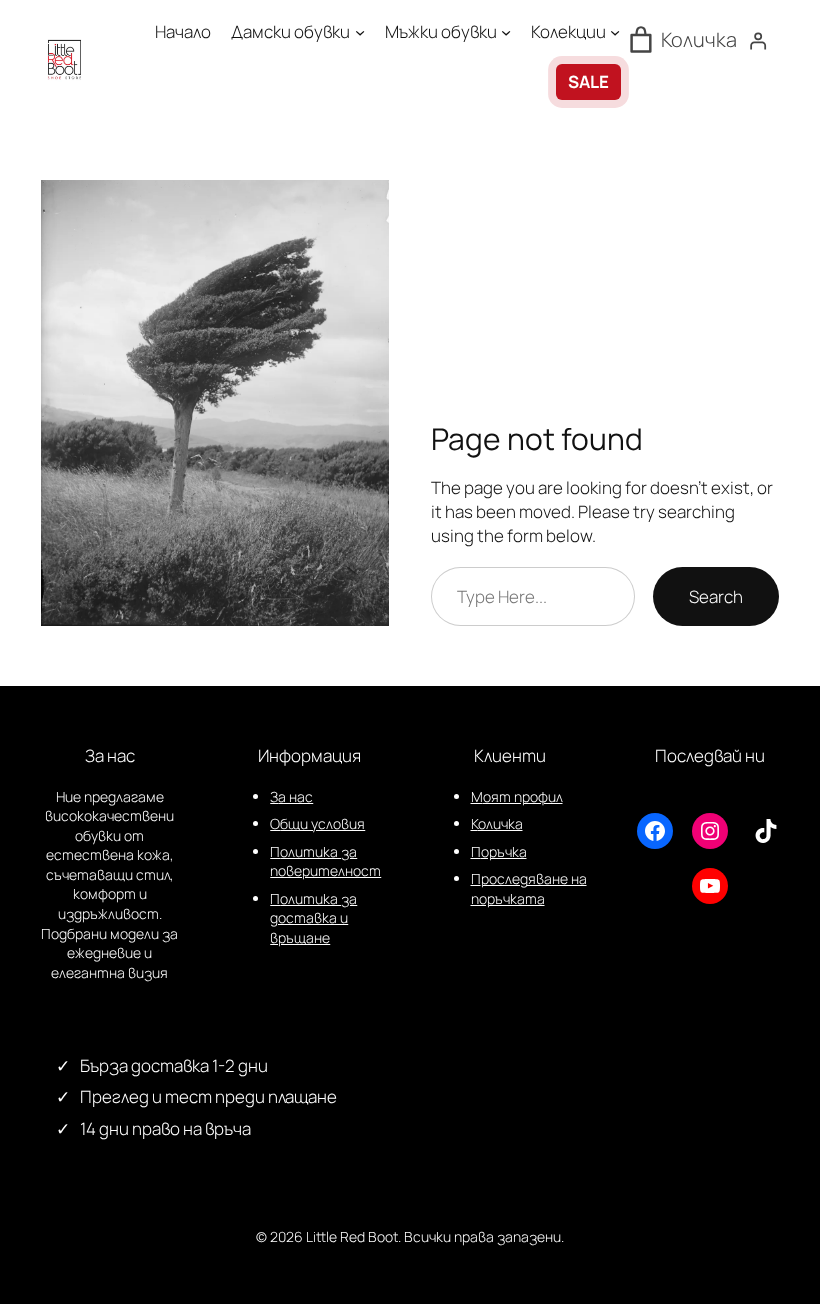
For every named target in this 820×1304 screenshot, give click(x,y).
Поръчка (499, 851)
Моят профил (517, 796)
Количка (497, 823)
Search (716, 596)
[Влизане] (758, 41)
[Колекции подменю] (615, 32)
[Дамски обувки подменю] (360, 32)
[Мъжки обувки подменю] (506, 32)
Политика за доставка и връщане (313, 918)
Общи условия (317, 823)
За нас (291, 796)
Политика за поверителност (325, 861)
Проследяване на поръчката (529, 888)
